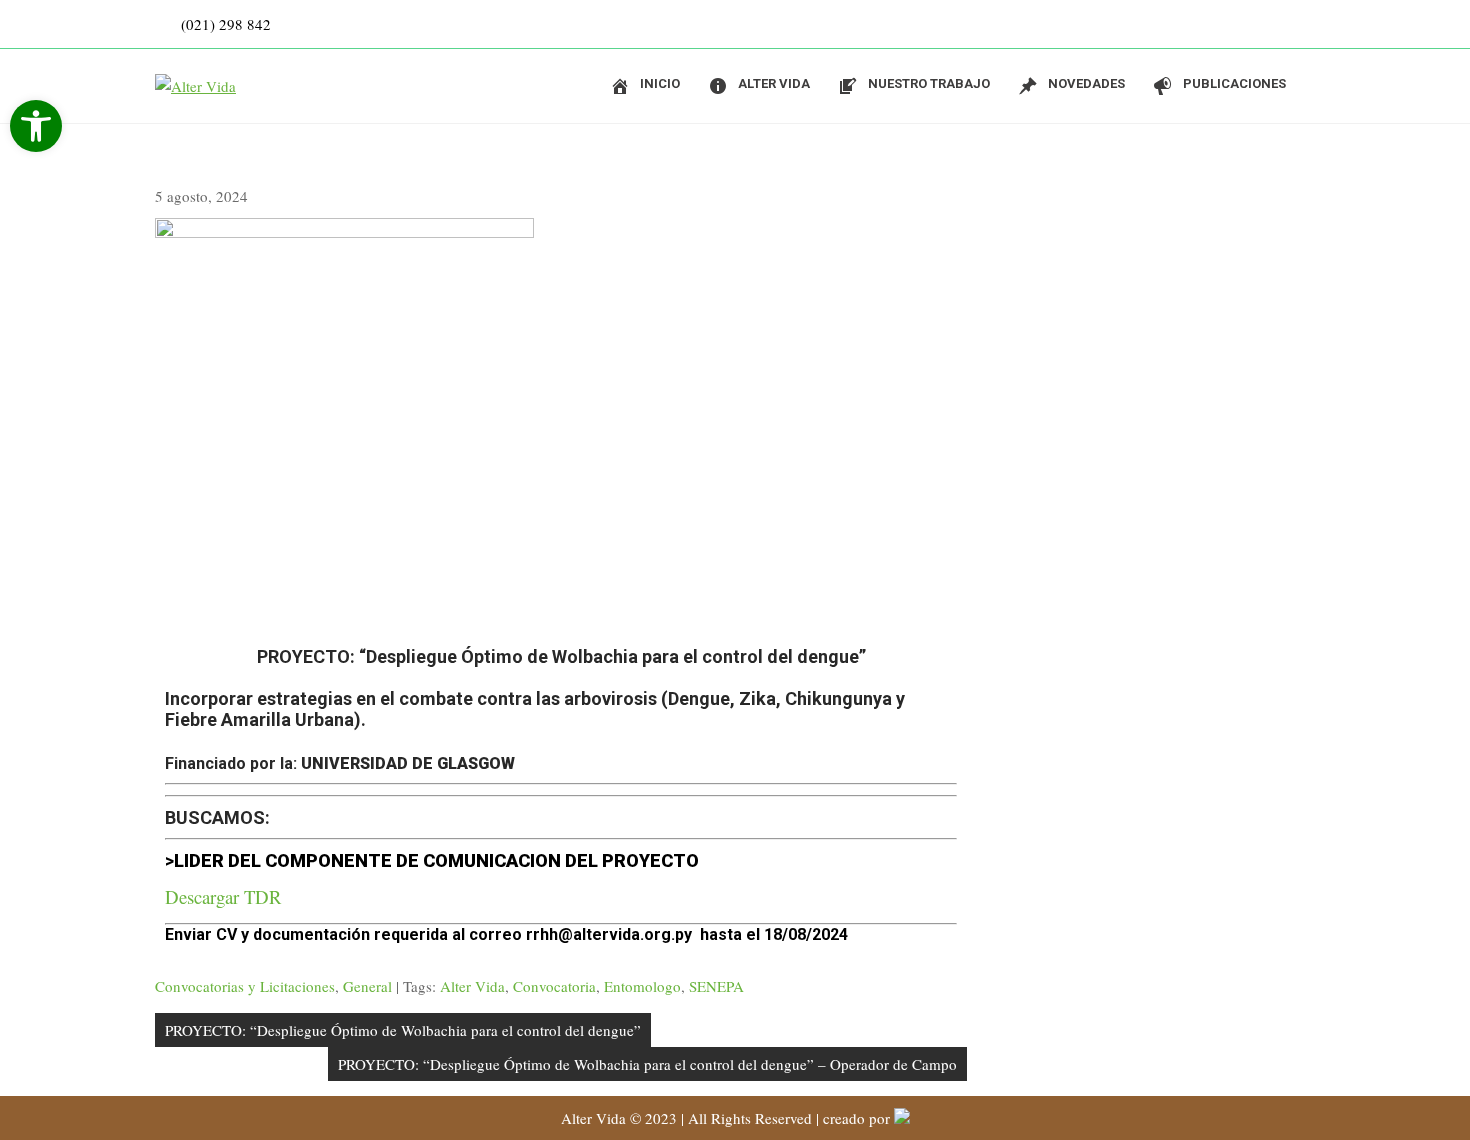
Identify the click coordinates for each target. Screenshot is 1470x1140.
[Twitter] (1295, 24)
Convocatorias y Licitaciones (245, 986)
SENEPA (716, 986)
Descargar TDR (223, 896)
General (367, 986)
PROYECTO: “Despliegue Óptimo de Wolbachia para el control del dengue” (403, 1030)
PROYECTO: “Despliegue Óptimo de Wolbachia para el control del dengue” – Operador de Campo (647, 1064)
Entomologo (642, 986)
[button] (36, 126)
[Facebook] (1255, 24)
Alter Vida (472, 986)
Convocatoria (554, 986)
